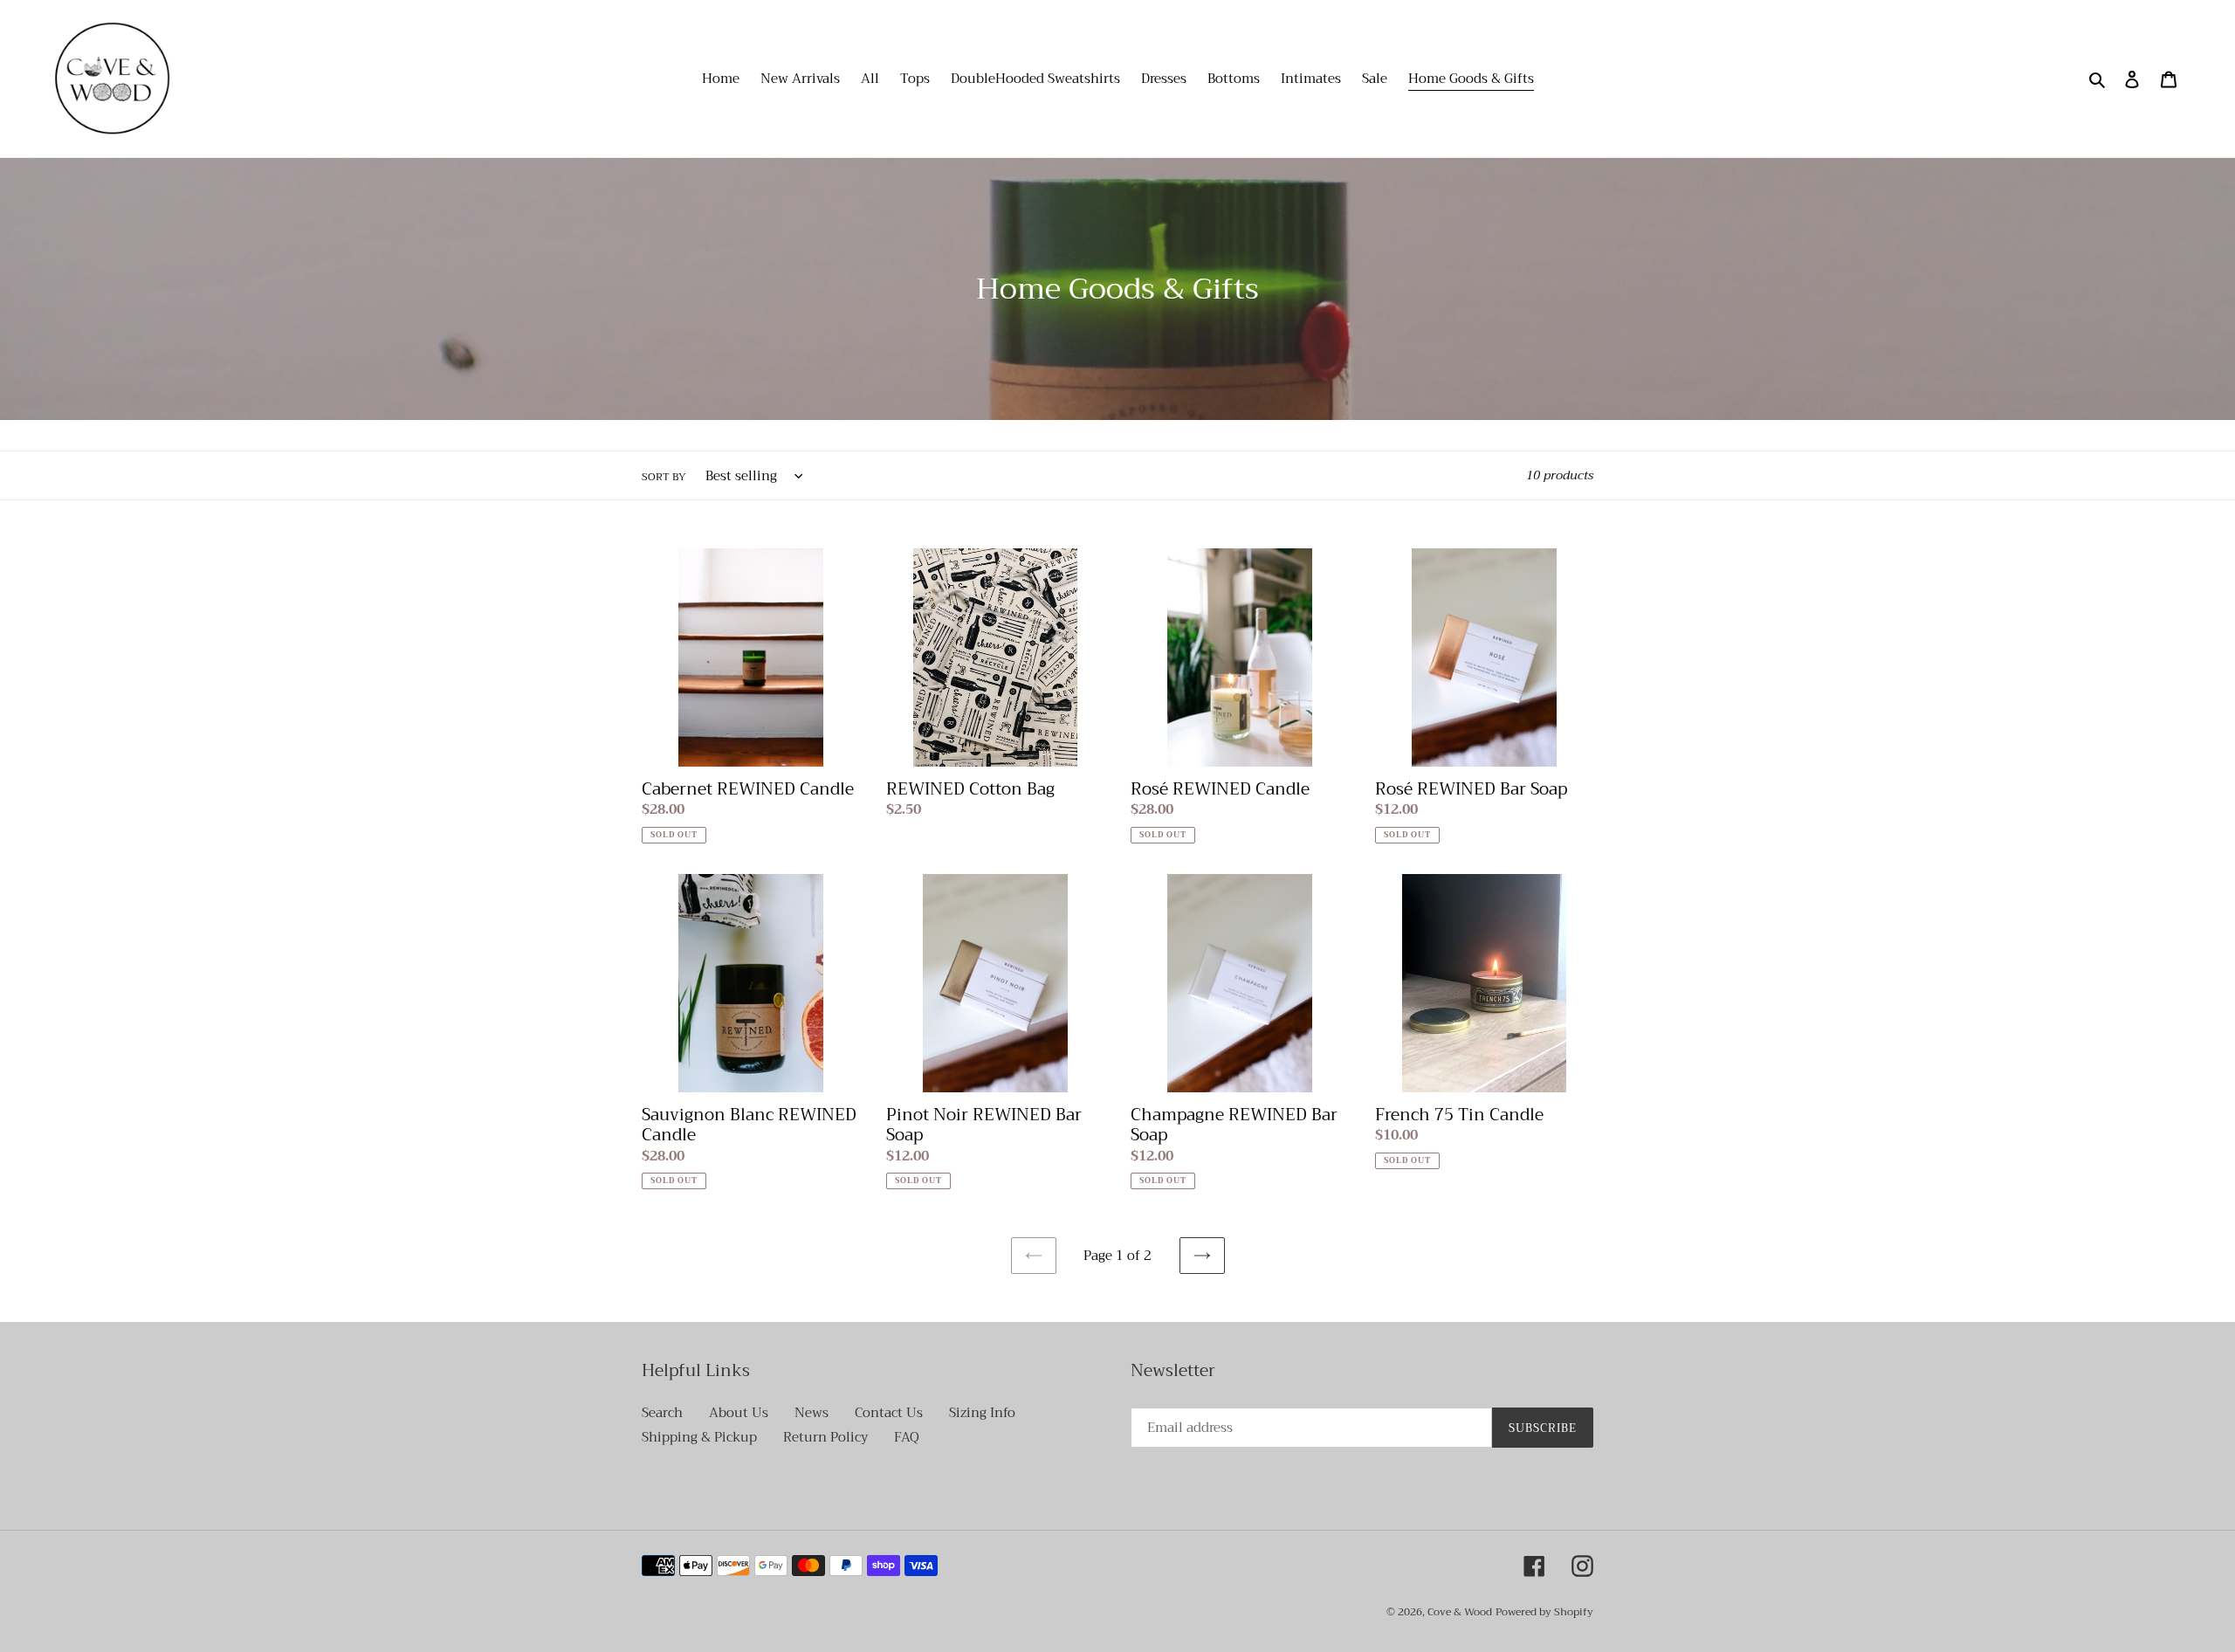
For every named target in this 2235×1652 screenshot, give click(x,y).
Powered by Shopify (1544, 1612)
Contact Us (889, 1413)
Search (662, 1413)
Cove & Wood (1460, 1612)
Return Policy (825, 1437)
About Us (739, 1413)
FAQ (907, 1437)
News (811, 1413)
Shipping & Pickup (699, 1437)
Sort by (664, 477)
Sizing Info (982, 1413)
